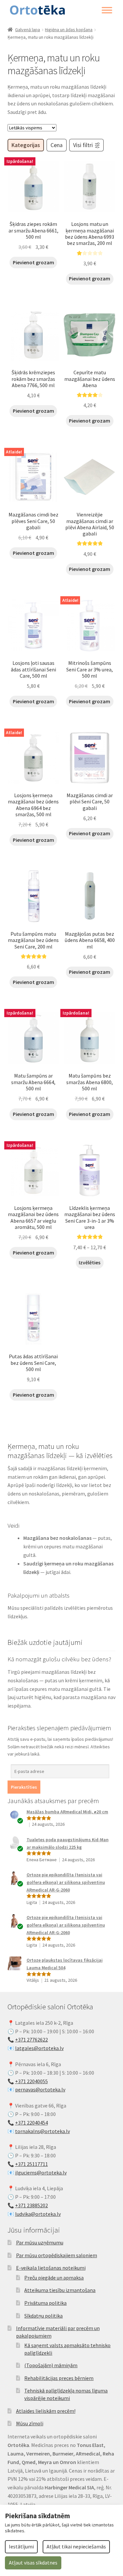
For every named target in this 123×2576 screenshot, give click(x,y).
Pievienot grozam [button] (33, 262)
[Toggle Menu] (107, 10)
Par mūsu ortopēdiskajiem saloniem (57, 2255)
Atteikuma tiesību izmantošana (60, 2290)
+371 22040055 (31, 2081)
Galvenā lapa (28, 30)
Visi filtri (83, 145)
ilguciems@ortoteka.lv (41, 2172)
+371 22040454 (31, 2123)
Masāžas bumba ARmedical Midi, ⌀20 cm (67, 1812)
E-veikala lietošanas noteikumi (51, 2268)
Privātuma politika (45, 2303)
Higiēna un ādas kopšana (69, 30)
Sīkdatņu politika (43, 2316)
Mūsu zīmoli (30, 2423)
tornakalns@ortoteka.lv (42, 2131)
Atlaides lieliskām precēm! (46, 2411)
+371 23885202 (31, 2205)
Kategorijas (26, 145)
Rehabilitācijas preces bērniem (59, 2378)
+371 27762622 (31, 2040)
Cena (57, 145)
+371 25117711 (31, 2164)
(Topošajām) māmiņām (51, 2365)
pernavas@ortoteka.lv (40, 2089)
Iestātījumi (21, 2546)
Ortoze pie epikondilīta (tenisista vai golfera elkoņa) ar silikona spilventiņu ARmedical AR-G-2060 (66, 1882)
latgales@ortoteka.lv (39, 2048)
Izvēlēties (90, 1262)
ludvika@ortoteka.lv (38, 2214)
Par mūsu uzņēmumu (40, 2242)
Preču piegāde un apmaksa (54, 2278)
